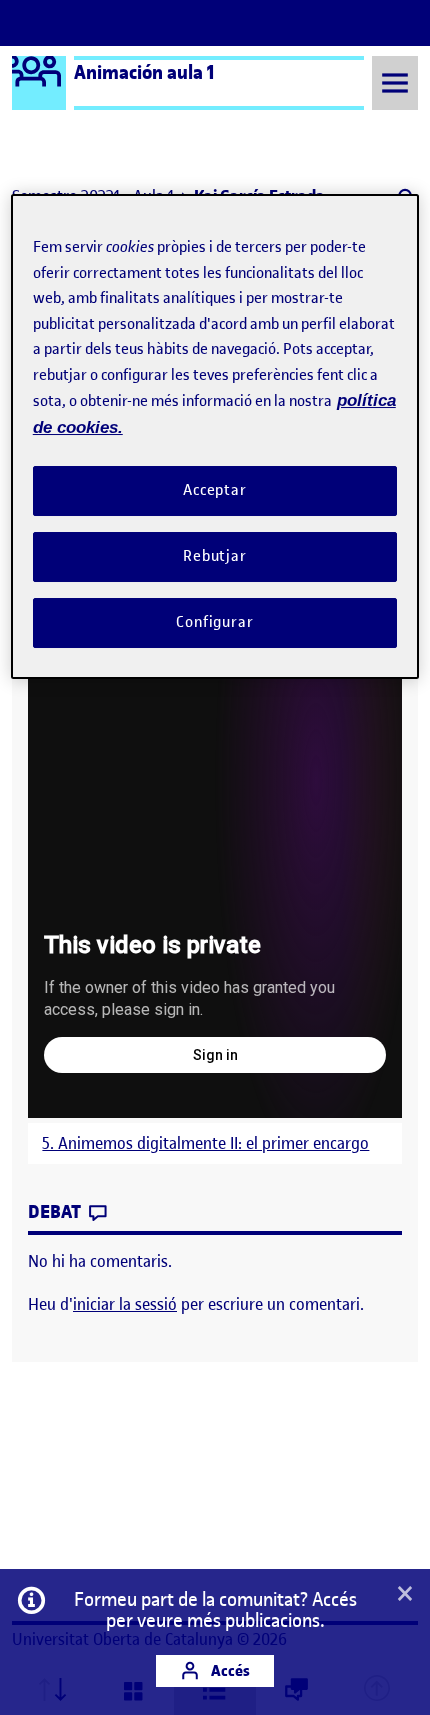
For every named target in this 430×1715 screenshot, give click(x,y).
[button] (405, 1595)
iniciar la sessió (125, 1304)
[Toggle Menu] (395, 82)
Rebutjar (215, 556)
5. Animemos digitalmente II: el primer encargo (205, 1143)
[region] (215, 436)
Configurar (215, 622)
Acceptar (215, 490)
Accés (229, 1670)
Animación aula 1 (144, 72)
